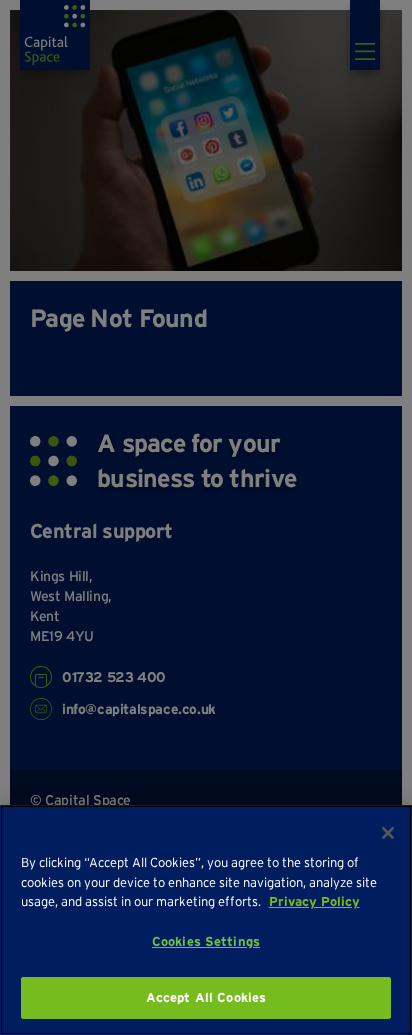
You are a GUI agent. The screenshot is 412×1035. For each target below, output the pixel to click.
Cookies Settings (206, 941)
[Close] (388, 833)
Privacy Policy (314, 901)
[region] (206, 920)
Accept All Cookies (206, 997)
